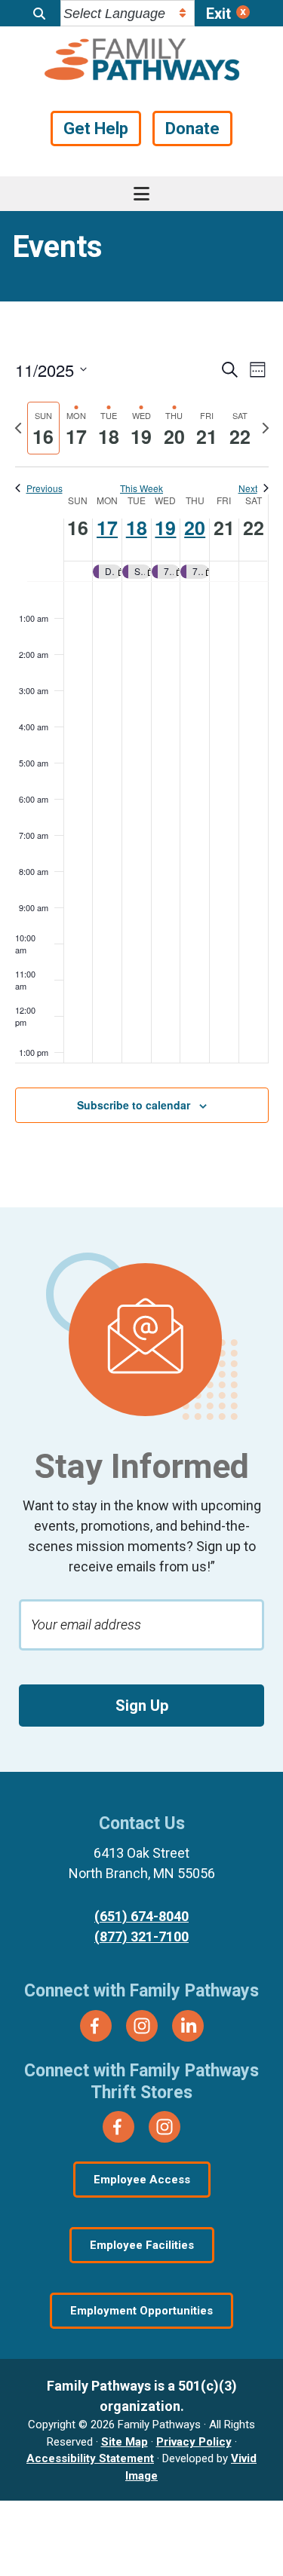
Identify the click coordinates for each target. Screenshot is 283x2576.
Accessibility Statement (90, 2458)
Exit (218, 14)
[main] (141, 754)
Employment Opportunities (141, 2311)
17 (107, 528)
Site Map (125, 2442)
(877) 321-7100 (141, 1937)
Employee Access (142, 2180)
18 (137, 528)
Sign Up (142, 1706)
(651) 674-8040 (141, 1916)
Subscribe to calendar (134, 1105)
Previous (45, 488)
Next (248, 488)
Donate (192, 128)
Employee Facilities (142, 2245)
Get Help (96, 128)
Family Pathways (142, 61)
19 (165, 528)
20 (195, 528)
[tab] (43, 428)
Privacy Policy (194, 2442)
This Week (141, 488)
